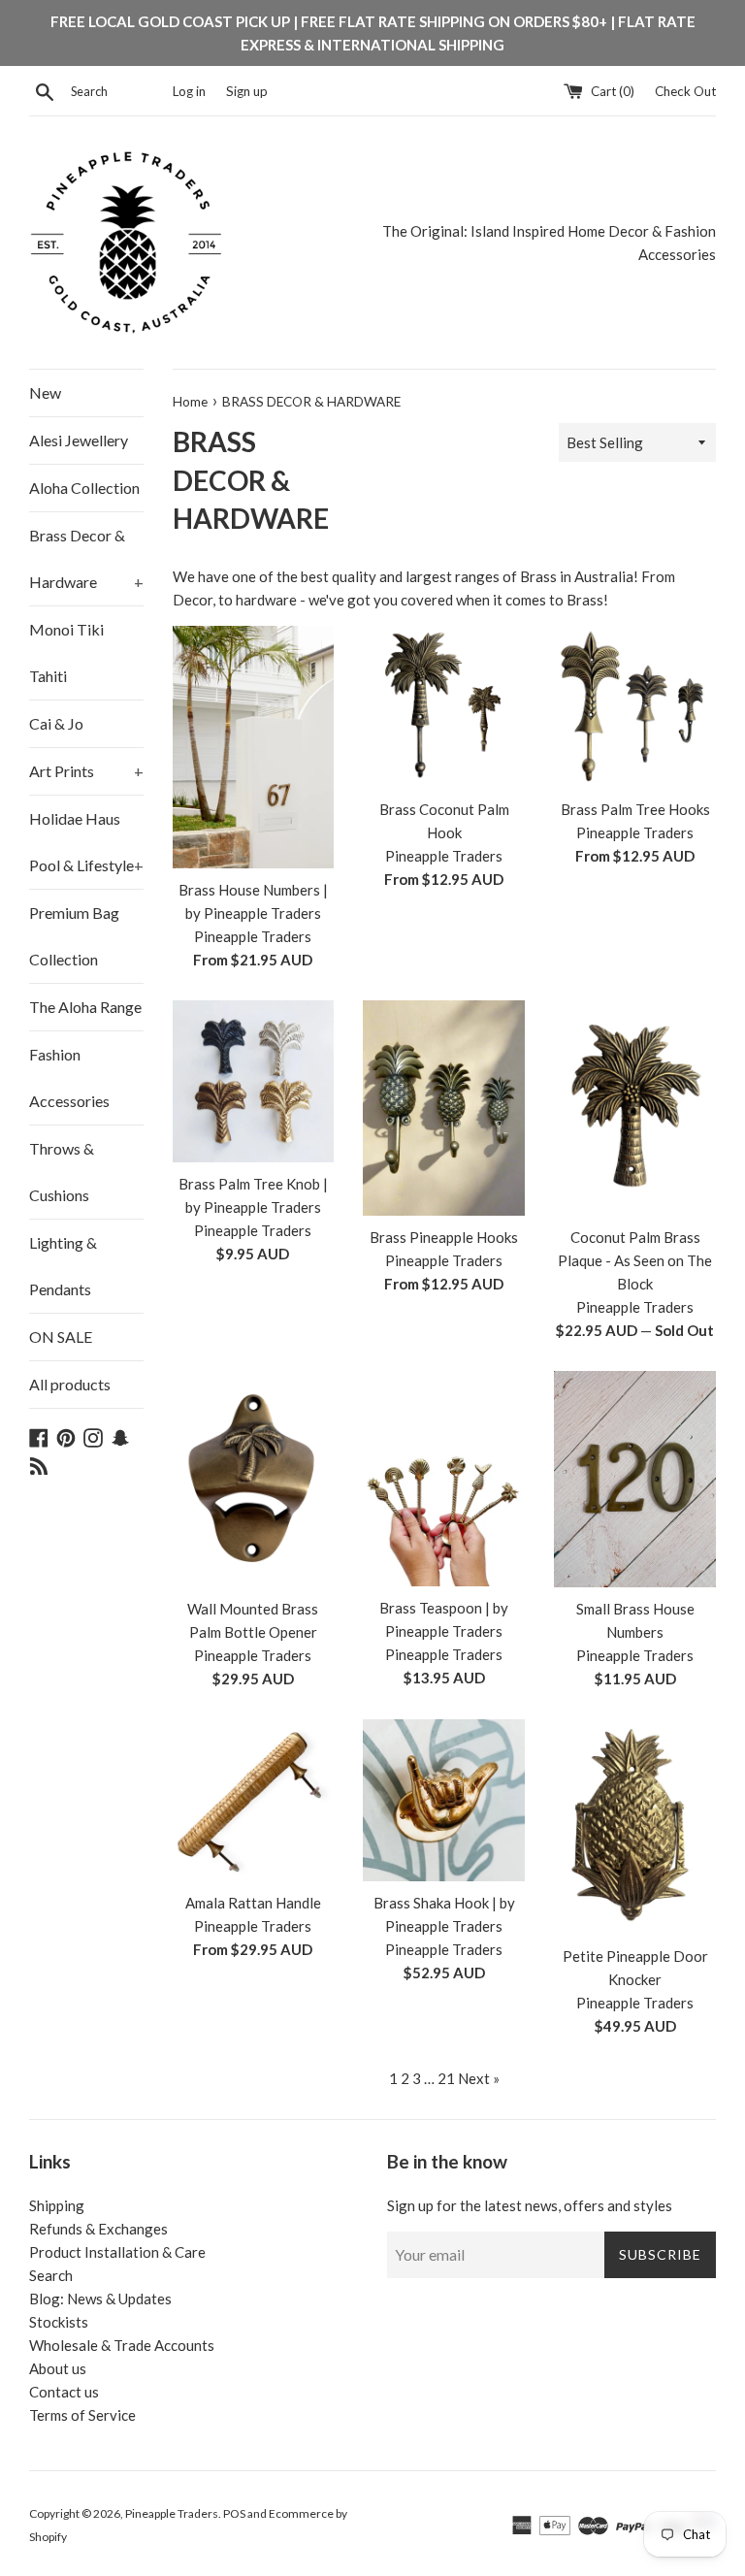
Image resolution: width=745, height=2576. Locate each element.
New (45, 392)
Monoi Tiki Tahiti (66, 652)
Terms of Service (82, 2415)
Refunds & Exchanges (98, 2229)
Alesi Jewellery (79, 440)
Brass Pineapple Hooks (444, 1237)
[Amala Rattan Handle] (254, 1800)
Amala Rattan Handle (253, 1903)
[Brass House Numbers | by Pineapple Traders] (254, 747)
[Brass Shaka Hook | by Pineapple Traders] (444, 1800)
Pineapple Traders (172, 2513)
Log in (189, 91)
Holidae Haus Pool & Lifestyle (86, 842)
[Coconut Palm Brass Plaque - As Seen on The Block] (635, 1108)
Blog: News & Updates (100, 2299)
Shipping (57, 2205)
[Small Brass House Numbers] (635, 1479)
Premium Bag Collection (74, 936)
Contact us (64, 2392)
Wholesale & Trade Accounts (122, 2345)
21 (446, 2078)
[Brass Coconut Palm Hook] (444, 707)
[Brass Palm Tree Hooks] (635, 707)
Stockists (59, 2322)
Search (51, 2275)
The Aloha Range (85, 1007)
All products (70, 1384)
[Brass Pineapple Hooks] (444, 1108)
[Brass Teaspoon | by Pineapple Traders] (444, 1478)
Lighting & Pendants (63, 1266)
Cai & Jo (56, 723)
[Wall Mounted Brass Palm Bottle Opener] (254, 1479)
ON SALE (61, 1337)
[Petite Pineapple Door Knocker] (635, 1827)
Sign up (247, 91)
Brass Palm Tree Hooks (635, 809)
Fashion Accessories (69, 1077)
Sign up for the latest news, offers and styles (530, 2205)
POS (234, 2513)
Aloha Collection (84, 488)
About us (58, 2368)
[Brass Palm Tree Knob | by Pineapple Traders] (254, 1081)
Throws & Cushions (62, 1172)
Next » (479, 2078)
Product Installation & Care (117, 2252)
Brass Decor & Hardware (86, 558)
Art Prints (86, 771)
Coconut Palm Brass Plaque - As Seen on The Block (635, 1260)
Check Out (685, 91)
